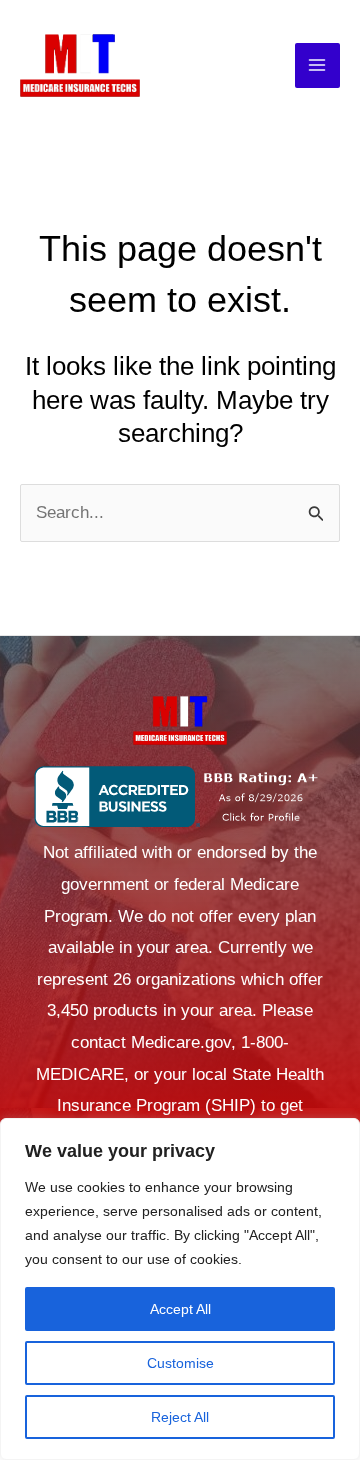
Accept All (180, 1309)
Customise (180, 1363)
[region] (180, 1289)
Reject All (180, 1417)
